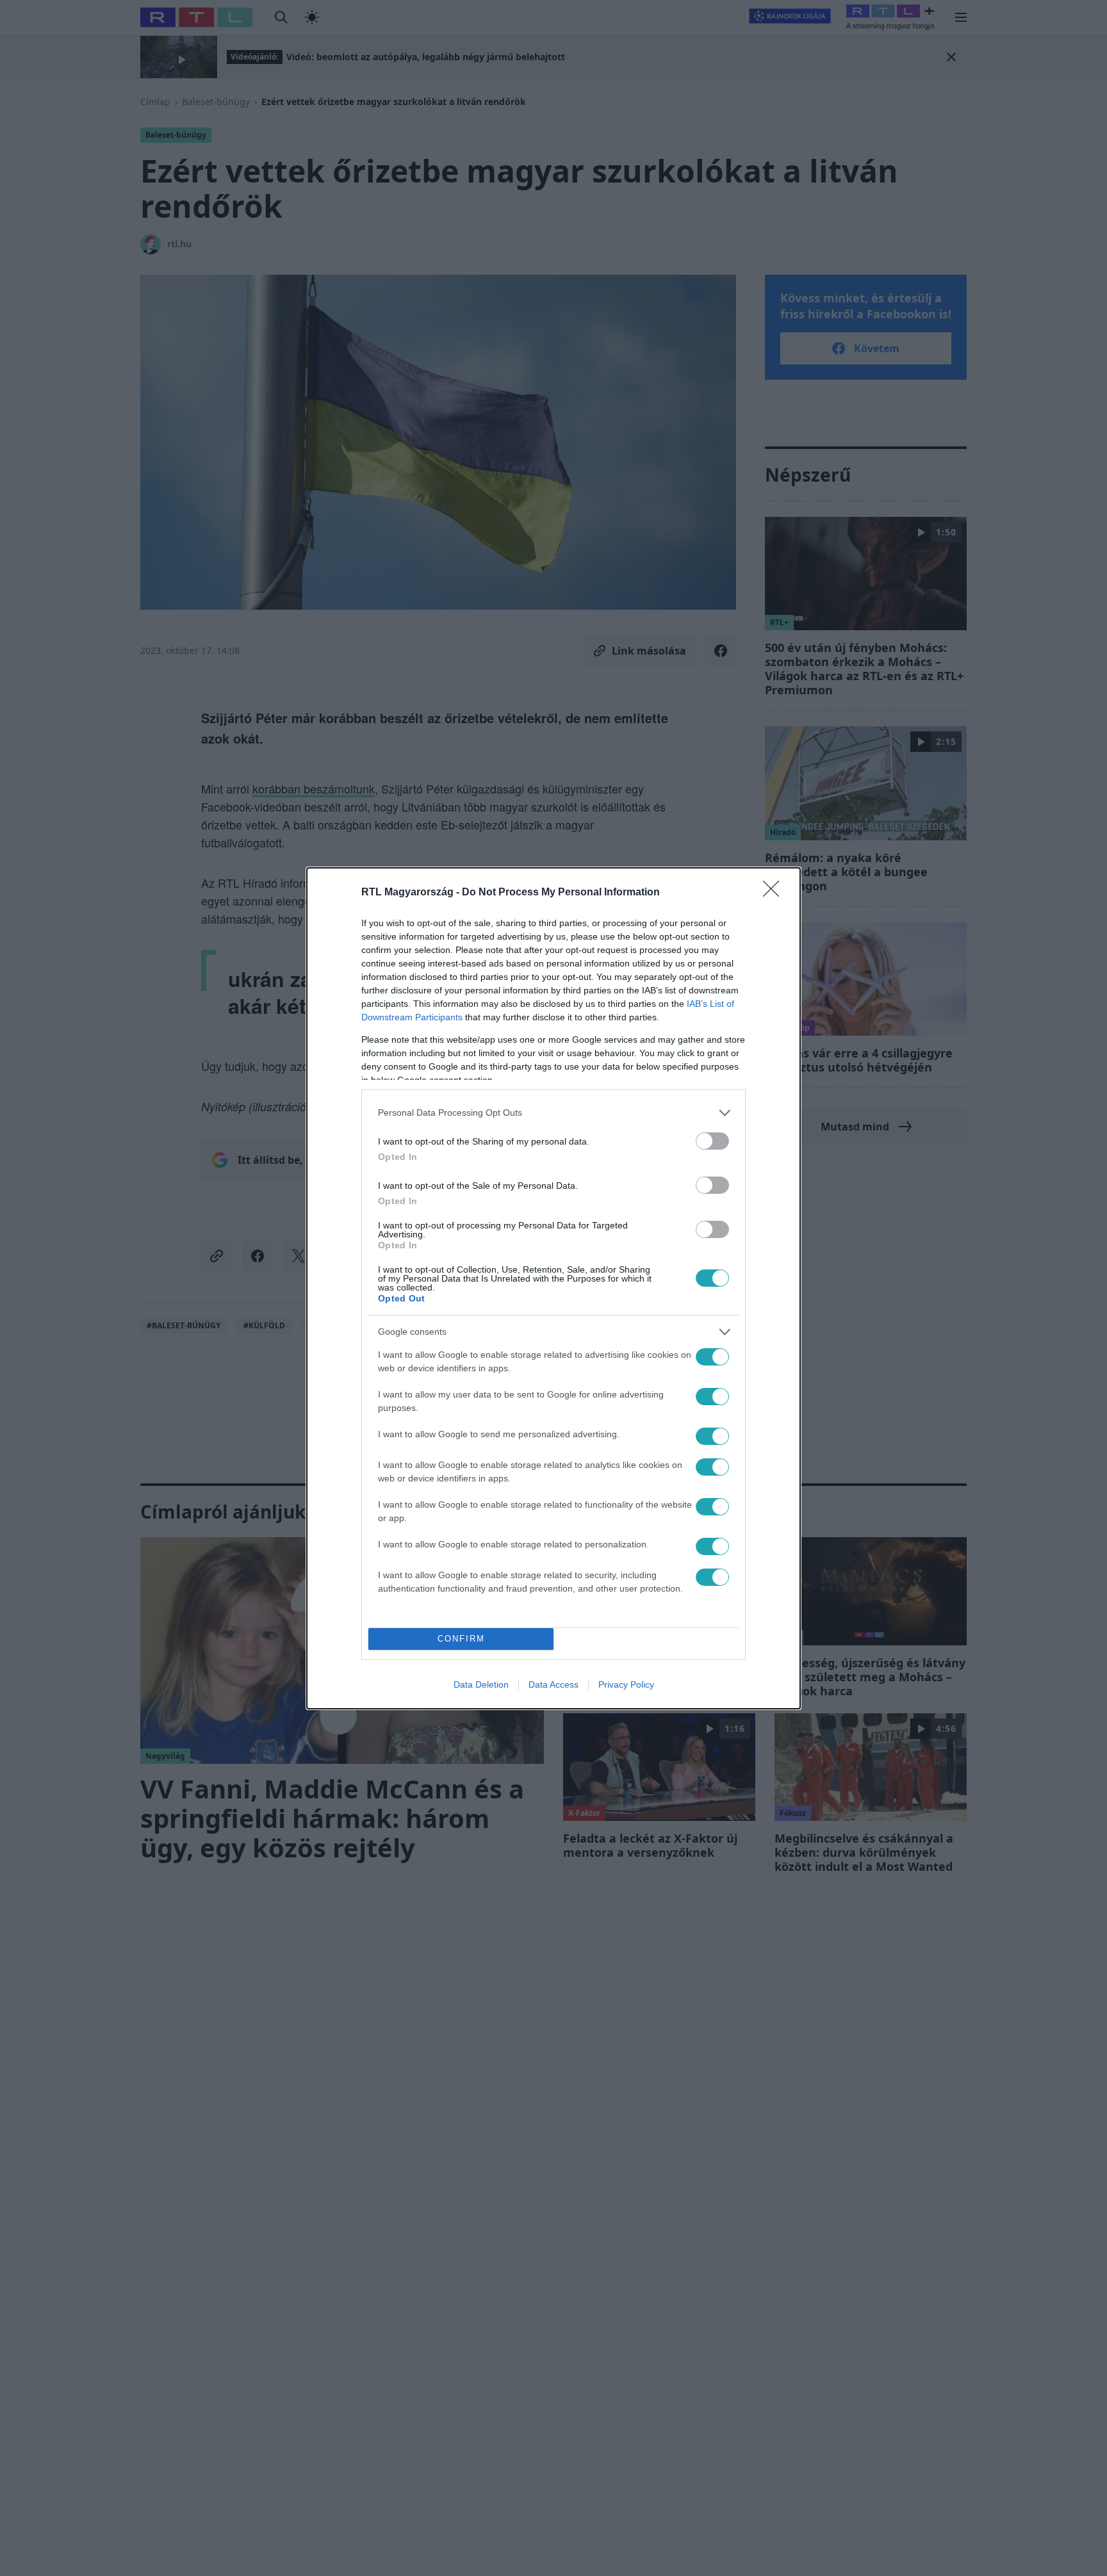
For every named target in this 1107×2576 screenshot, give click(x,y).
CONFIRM (461, 1639)
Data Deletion (481, 1684)
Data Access (553, 1684)
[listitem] (553, 1113)
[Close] (775, 893)
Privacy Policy (626, 1684)
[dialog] (553, 1288)
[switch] (712, 1141)
